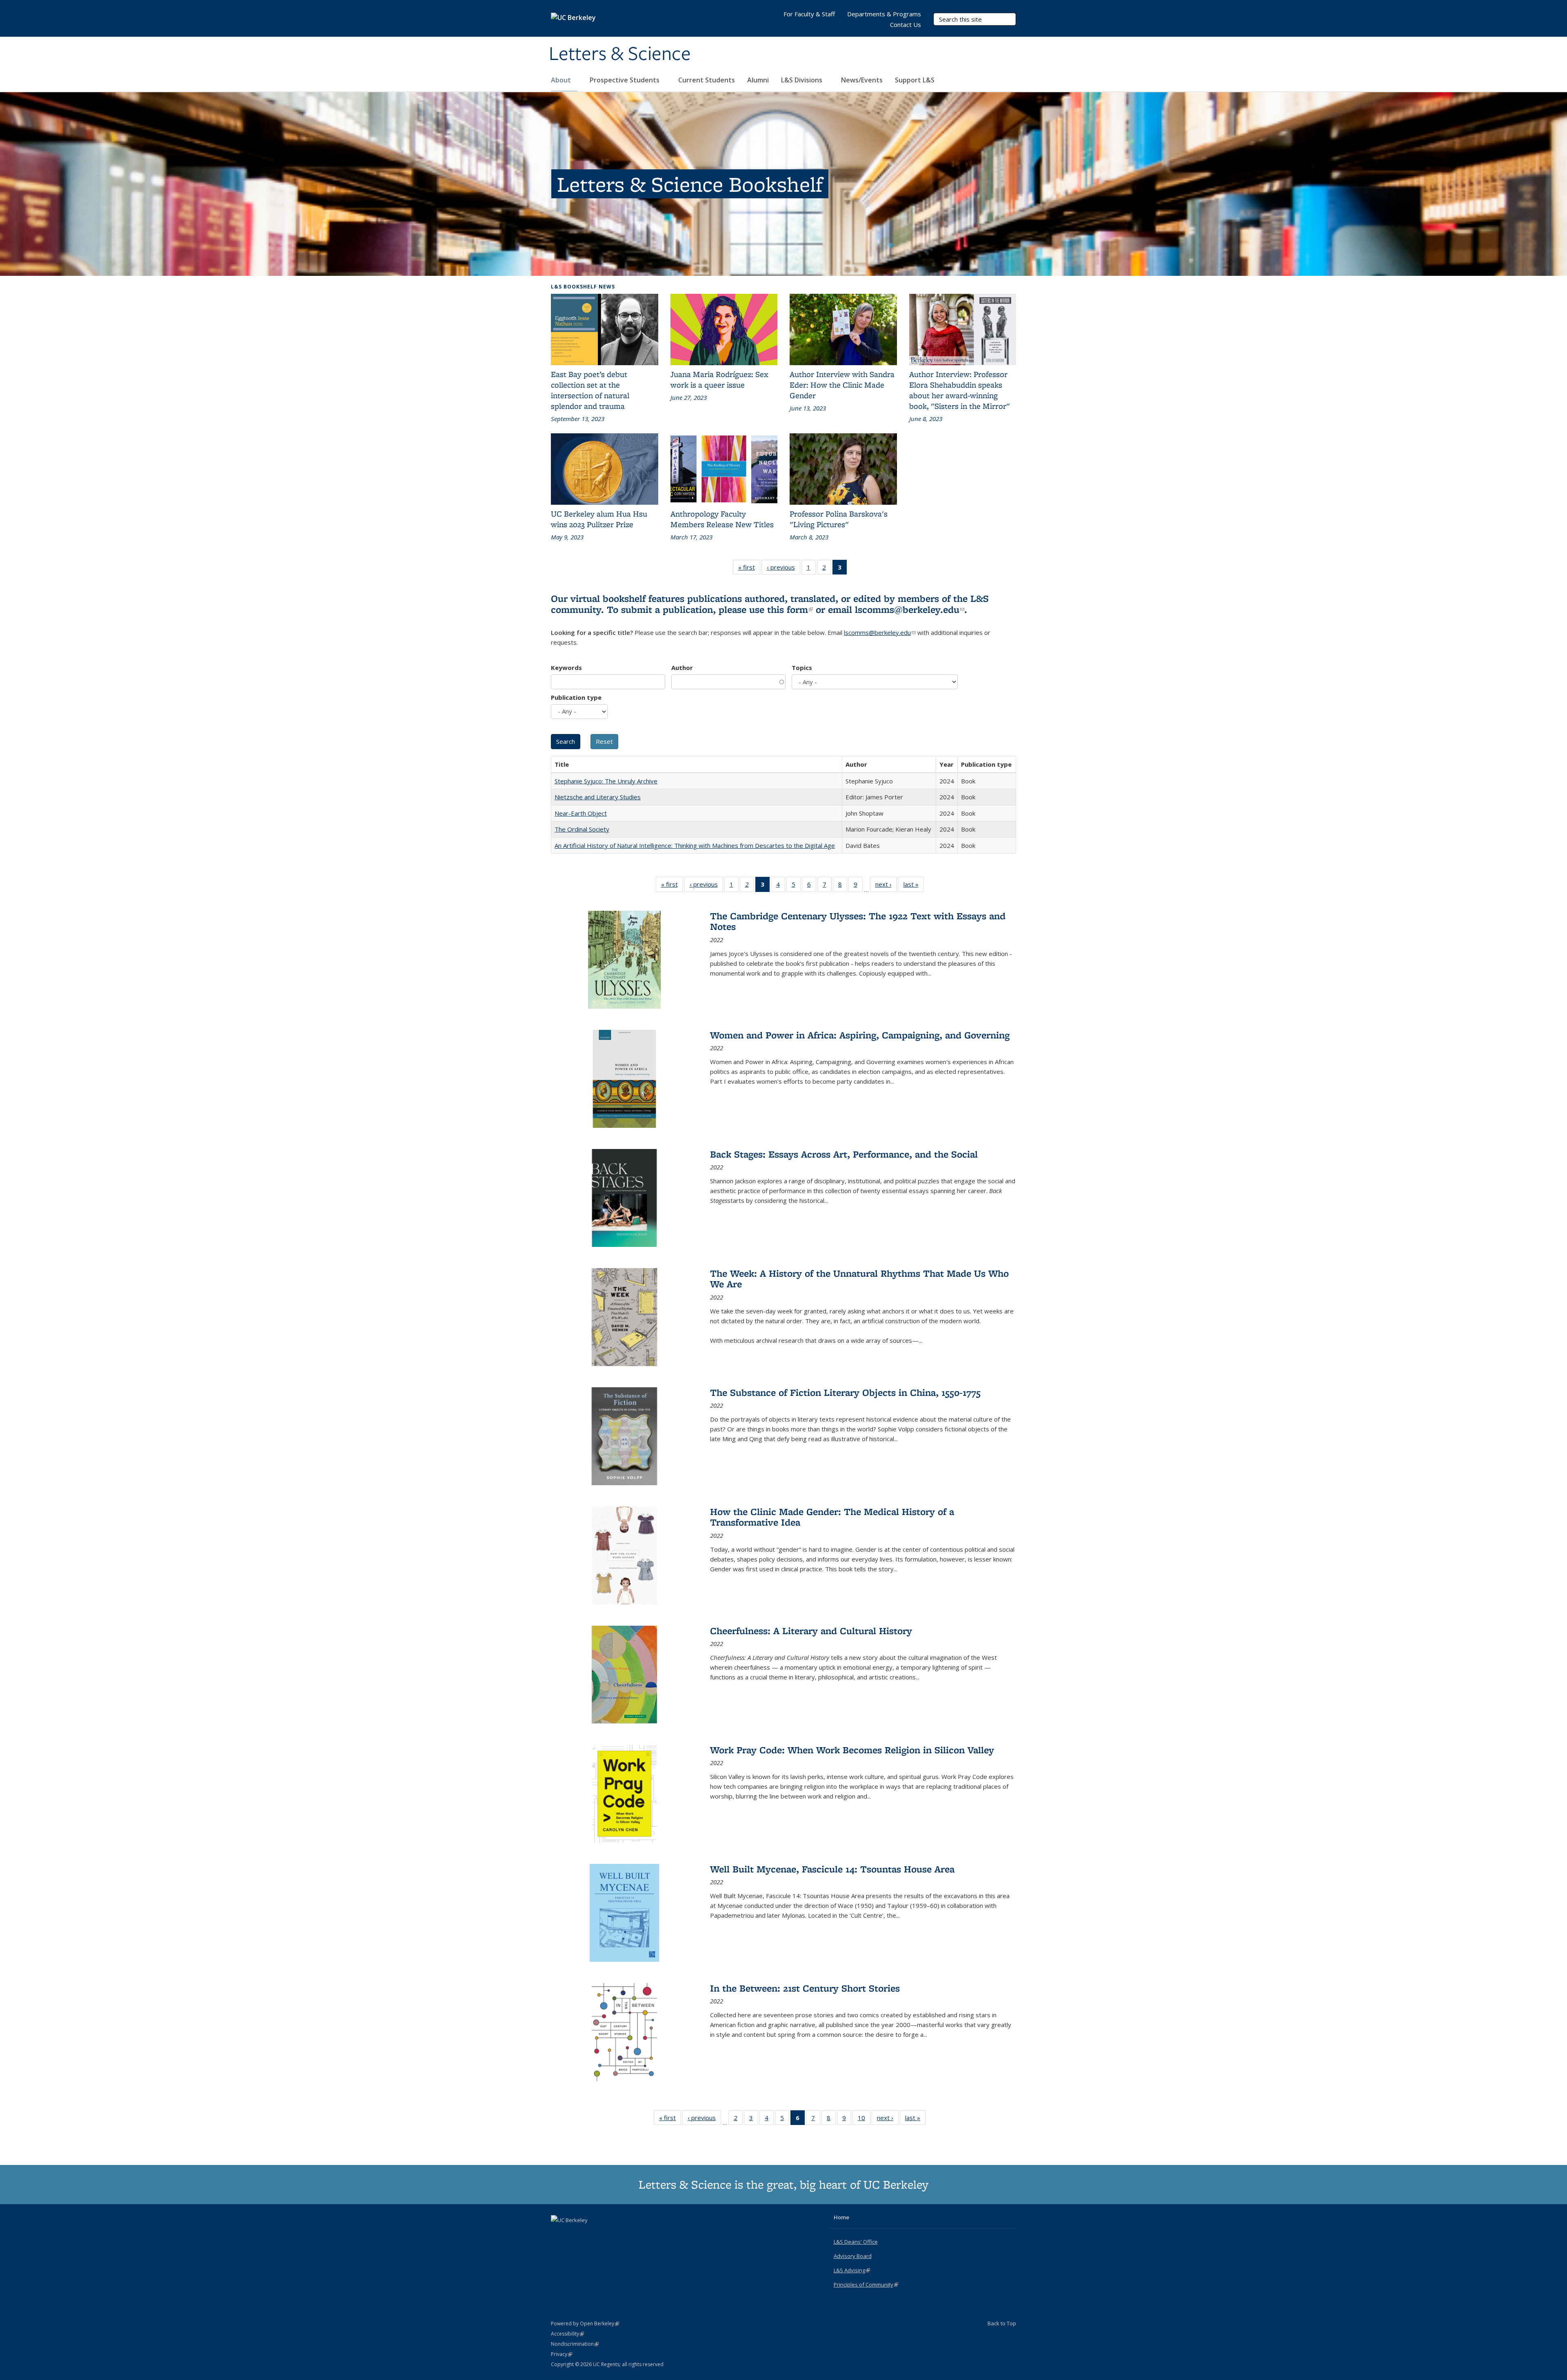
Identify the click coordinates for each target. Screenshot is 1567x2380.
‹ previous (783, 569)
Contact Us (906, 24)
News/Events (862, 80)
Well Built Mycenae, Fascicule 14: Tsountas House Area (832, 1869)
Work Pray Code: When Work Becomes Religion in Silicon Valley (852, 1750)
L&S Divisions (802, 80)
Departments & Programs (884, 14)
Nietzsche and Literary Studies (598, 797)
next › (886, 886)
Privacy (562, 2354)
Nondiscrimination (575, 2344)
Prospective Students (625, 80)
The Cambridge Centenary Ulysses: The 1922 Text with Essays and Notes (858, 921)
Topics (802, 668)
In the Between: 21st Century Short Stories (805, 1988)
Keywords (566, 668)
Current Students (707, 80)
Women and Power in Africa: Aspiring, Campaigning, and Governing (860, 1035)
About (562, 80)
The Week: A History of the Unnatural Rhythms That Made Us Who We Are (859, 1279)
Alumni (758, 80)
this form (790, 609)
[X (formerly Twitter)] (558, 2234)
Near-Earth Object (581, 813)
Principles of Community (866, 2285)
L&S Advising (852, 2270)
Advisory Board (853, 2256)
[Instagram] (590, 2234)
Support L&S (915, 80)
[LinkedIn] (574, 2234)
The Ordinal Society (582, 829)
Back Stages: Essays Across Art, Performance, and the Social (844, 1154)
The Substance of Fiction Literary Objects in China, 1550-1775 (845, 1392)
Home (841, 2217)
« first (749, 569)
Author (682, 668)
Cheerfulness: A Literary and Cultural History (811, 1631)
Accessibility (567, 2334)
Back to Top (1002, 2323)
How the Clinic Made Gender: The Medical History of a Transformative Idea (832, 1517)
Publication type (576, 697)
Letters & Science (620, 54)
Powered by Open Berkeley (585, 2323)
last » (914, 886)
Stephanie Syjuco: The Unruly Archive (606, 781)
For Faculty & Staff (809, 14)
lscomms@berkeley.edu (910, 609)
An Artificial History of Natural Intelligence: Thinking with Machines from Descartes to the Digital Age (695, 845)
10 (864, 2119)
